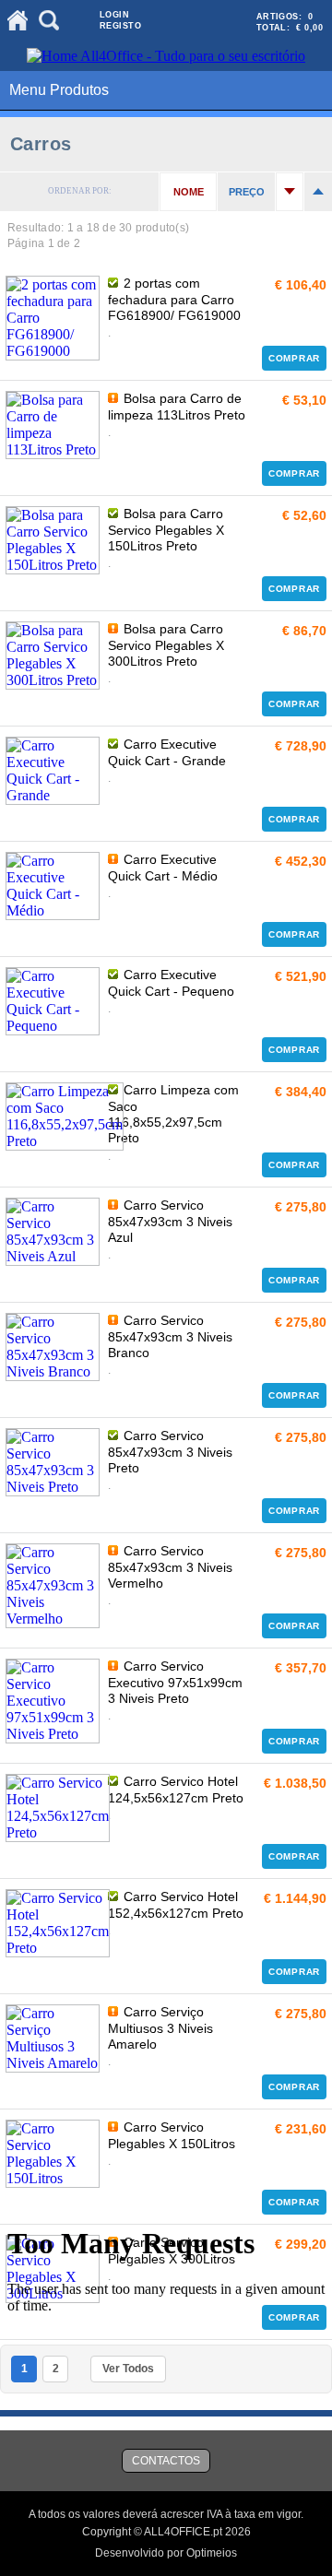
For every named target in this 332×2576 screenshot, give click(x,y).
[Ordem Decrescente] (318, 192)
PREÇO (247, 192)
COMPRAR (294, 358)
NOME (189, 192)
